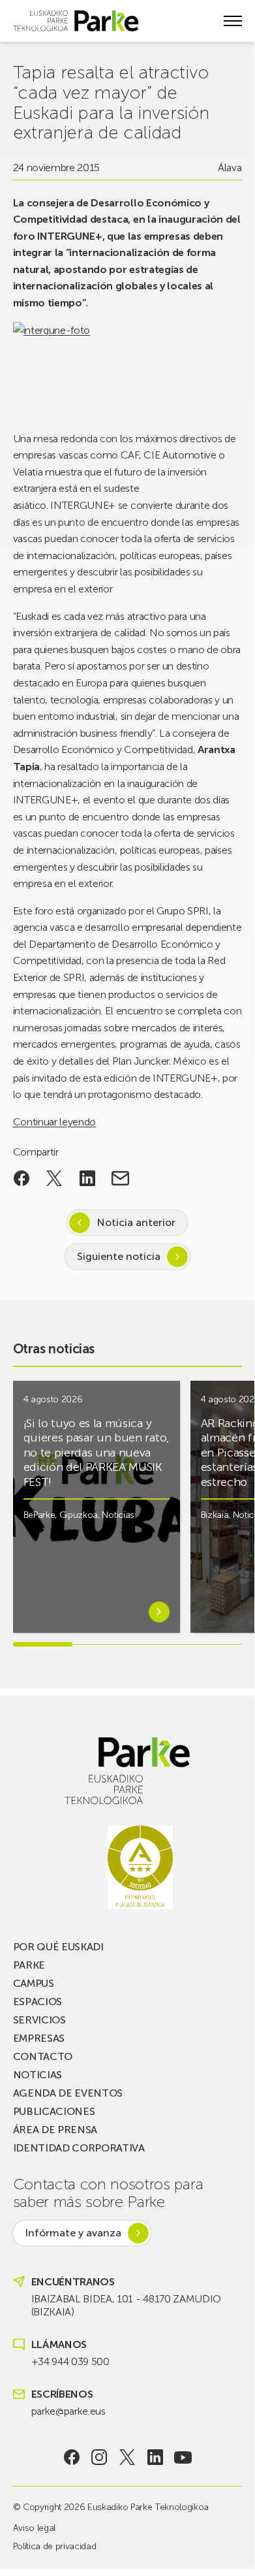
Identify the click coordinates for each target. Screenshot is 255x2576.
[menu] (233, 21)
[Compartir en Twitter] (54, 1178)
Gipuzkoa (79, 1515)
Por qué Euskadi (58, 1947)
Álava (230, 168)
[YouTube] (183, 2457)
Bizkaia (215, 1515)
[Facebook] (71, 2457)
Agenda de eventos (68, 2093)
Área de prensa (55, 2130)
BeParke (39, 1515)
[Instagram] (99, 2457)
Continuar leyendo (55, 1122)
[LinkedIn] (155, 2457)
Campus (34, 1983)
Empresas (39, 2038)
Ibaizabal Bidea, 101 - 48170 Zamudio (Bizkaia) (126, 2305)
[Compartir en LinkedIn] (88, 1178)
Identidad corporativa (79, 2148)
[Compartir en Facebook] (22, 1178)
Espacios (37, 2002)
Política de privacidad (55, 2546)
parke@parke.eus (68, 2411)
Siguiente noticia (119, 1256)
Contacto (43, 2056)
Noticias (118, 1515)
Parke (29, 1965)
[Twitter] (127, 2457)
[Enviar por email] (120, 1178)
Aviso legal (34, 2528)
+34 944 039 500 (70, 2361)
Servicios (39, 2020)
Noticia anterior (136, 1222)
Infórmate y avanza (73, 2233)
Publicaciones (54, 2111)
